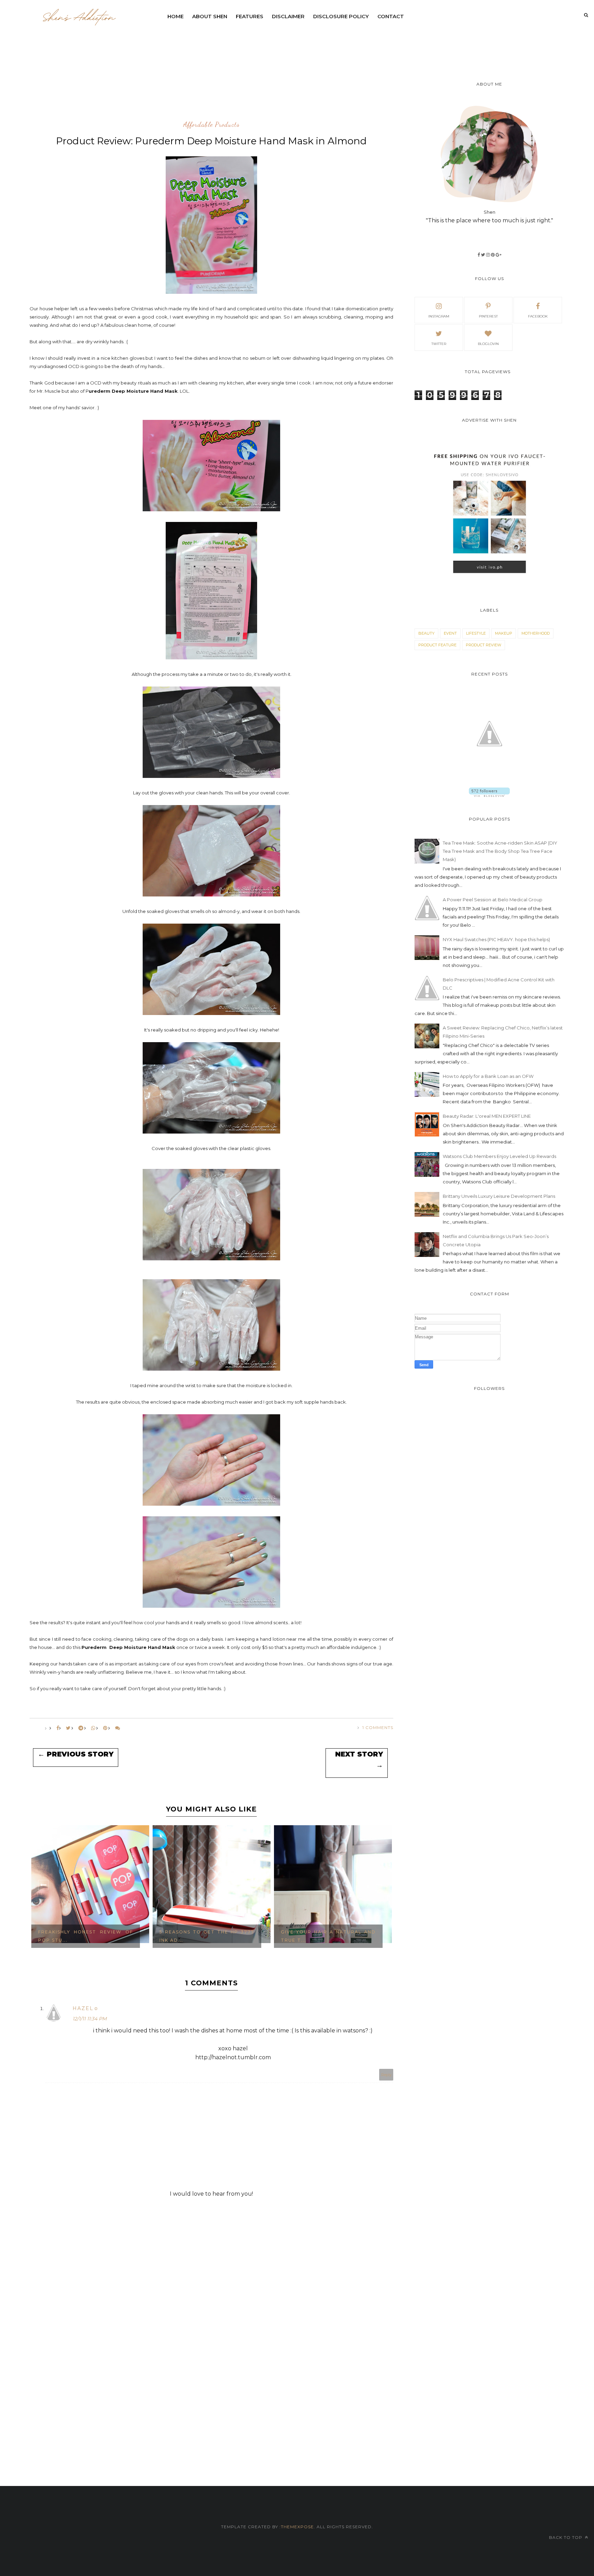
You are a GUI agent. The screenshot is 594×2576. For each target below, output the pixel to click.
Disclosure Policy (341, 16)
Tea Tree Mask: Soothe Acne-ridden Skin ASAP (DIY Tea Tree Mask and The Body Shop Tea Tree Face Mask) (500, 851)
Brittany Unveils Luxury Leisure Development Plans (499, 1196)
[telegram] (81, 1728)
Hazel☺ (86, 2008)
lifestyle (476, 633)
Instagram (439, 316)
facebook (538, 316)
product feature (437, 645)
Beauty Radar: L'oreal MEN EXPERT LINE (487, 1116)
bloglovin (488, 344)
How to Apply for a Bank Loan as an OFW (488, 1076)
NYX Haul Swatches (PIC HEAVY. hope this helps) (496, 939)
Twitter (439, 344)
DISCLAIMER (288, 16)
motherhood (536, 633)
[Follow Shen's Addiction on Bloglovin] (489, 795)
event (450, 633)
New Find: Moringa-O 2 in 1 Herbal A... (328, 1936)
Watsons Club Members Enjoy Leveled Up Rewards (499, 1156)
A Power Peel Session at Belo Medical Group (493, 900)
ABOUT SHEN (210, 16)
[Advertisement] (330, 43)
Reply (386, 2075)
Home (175, 16)
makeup (504, 633)
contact (391, 16)
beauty (426, 633)
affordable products (211, 125)
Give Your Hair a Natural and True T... (207, 1936)
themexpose (297, 2527)
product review (483, 645)
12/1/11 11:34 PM (90, 2019)
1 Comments (378, 1727)
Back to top (566, 2537)
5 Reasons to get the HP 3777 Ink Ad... (85, 1936)
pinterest (488, 316)
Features (250, 16)
